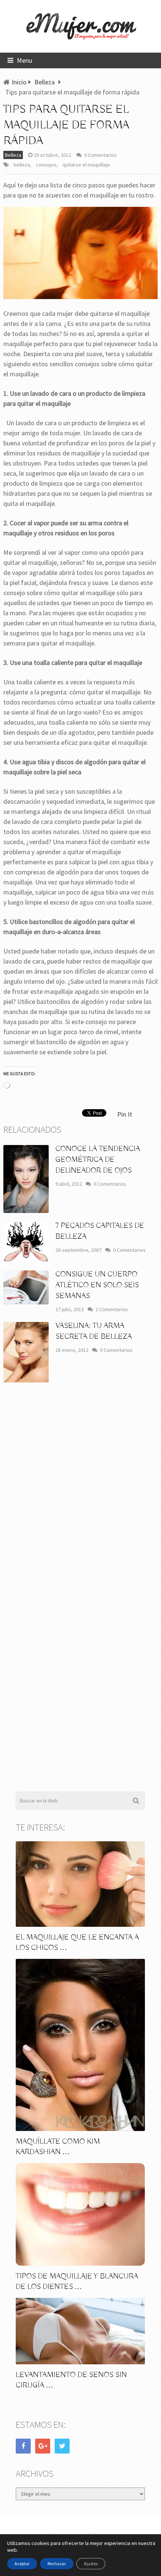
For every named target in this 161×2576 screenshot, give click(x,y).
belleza (22, 165)
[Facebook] (23, 2446)
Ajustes (91, 2563)
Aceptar (22, 2563)
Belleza (13, 155)
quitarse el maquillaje (86, 165)
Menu (25, 60)
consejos (46, 165)
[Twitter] (62, 2446)
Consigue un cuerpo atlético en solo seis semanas (97, 1285)
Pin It (125, 1114)
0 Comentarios (101, 155)
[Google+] (43, 2446)
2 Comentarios (112, 1309)
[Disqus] (81, 1498)
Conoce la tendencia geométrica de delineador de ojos (98, 1160)
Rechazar (57, 2563)
